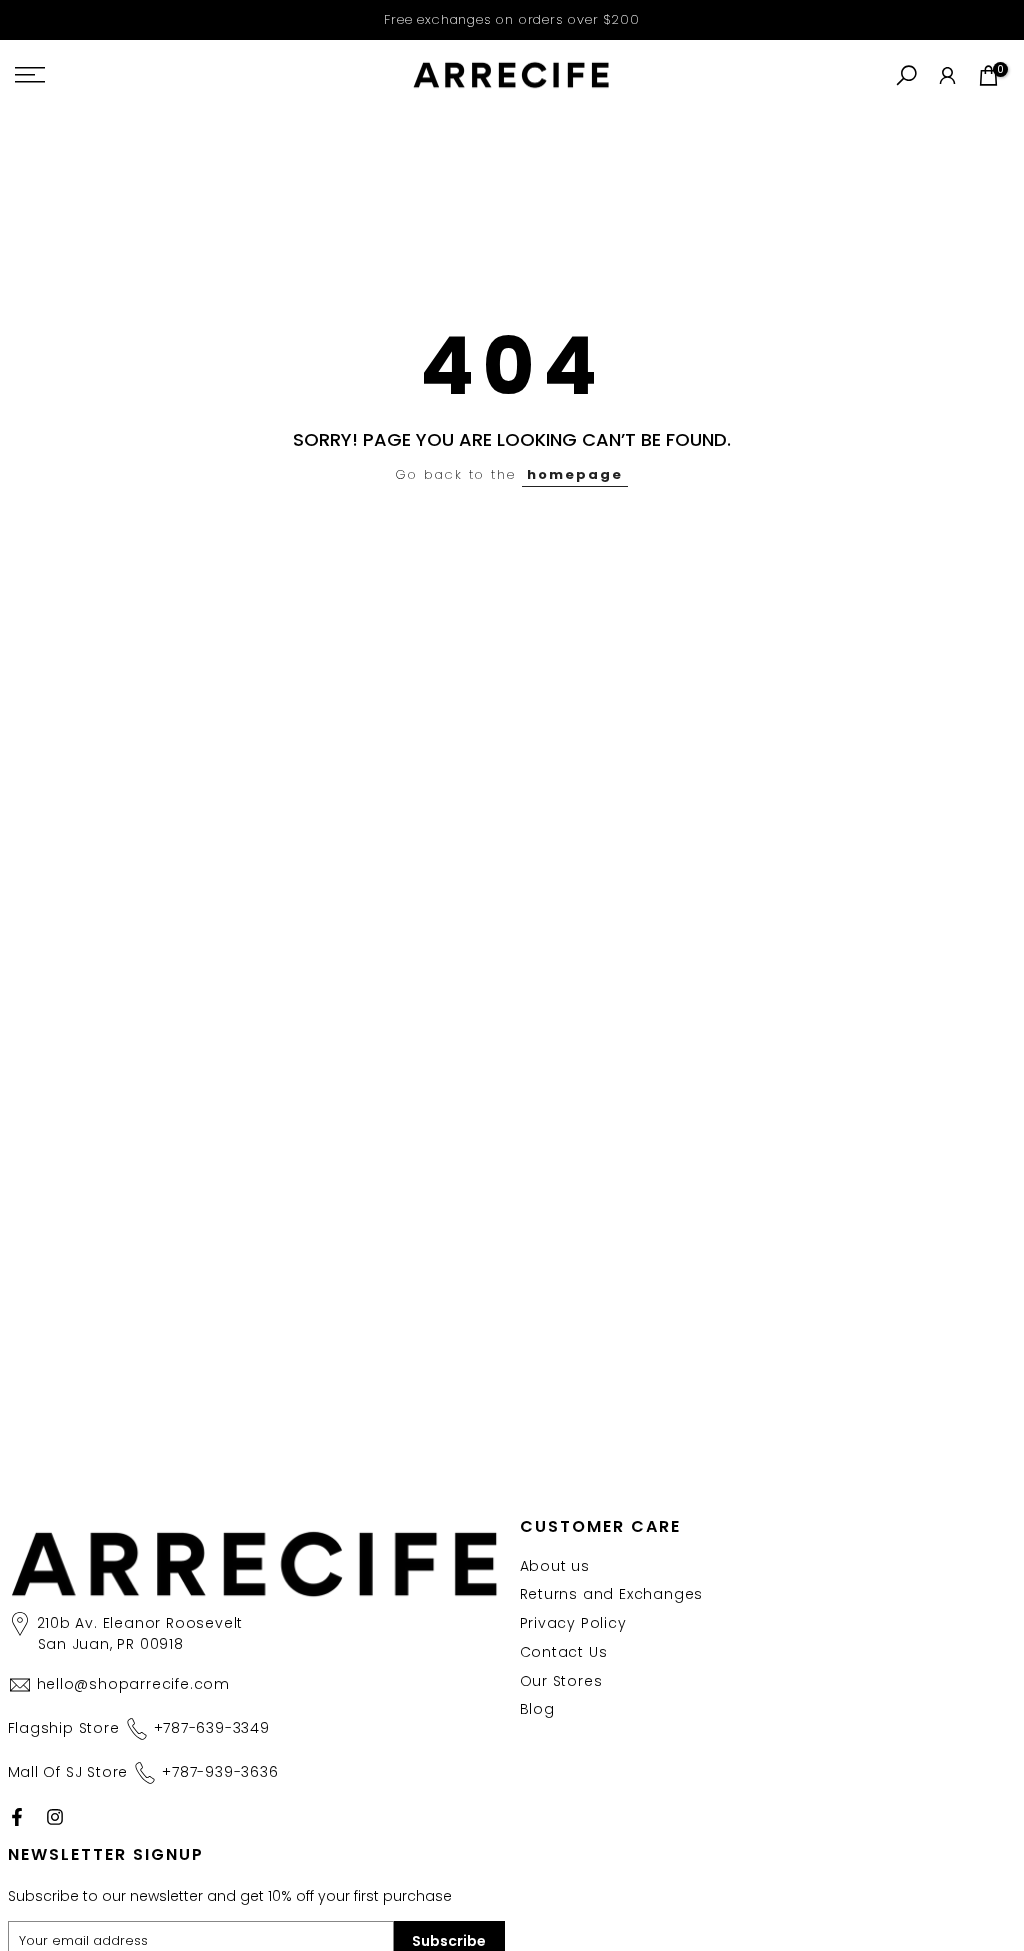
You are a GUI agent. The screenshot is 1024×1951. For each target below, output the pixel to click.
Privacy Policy (573, 1623)
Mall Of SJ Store (143, 1772)
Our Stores (561, 1681)
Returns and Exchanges (612, 1594)
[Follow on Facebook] (17, 1817)
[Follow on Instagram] (55, 1817)
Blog (537, 1709)
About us (555, 1566)
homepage (575, 474)
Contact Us (564, 1652)
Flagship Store (139, 1728)
